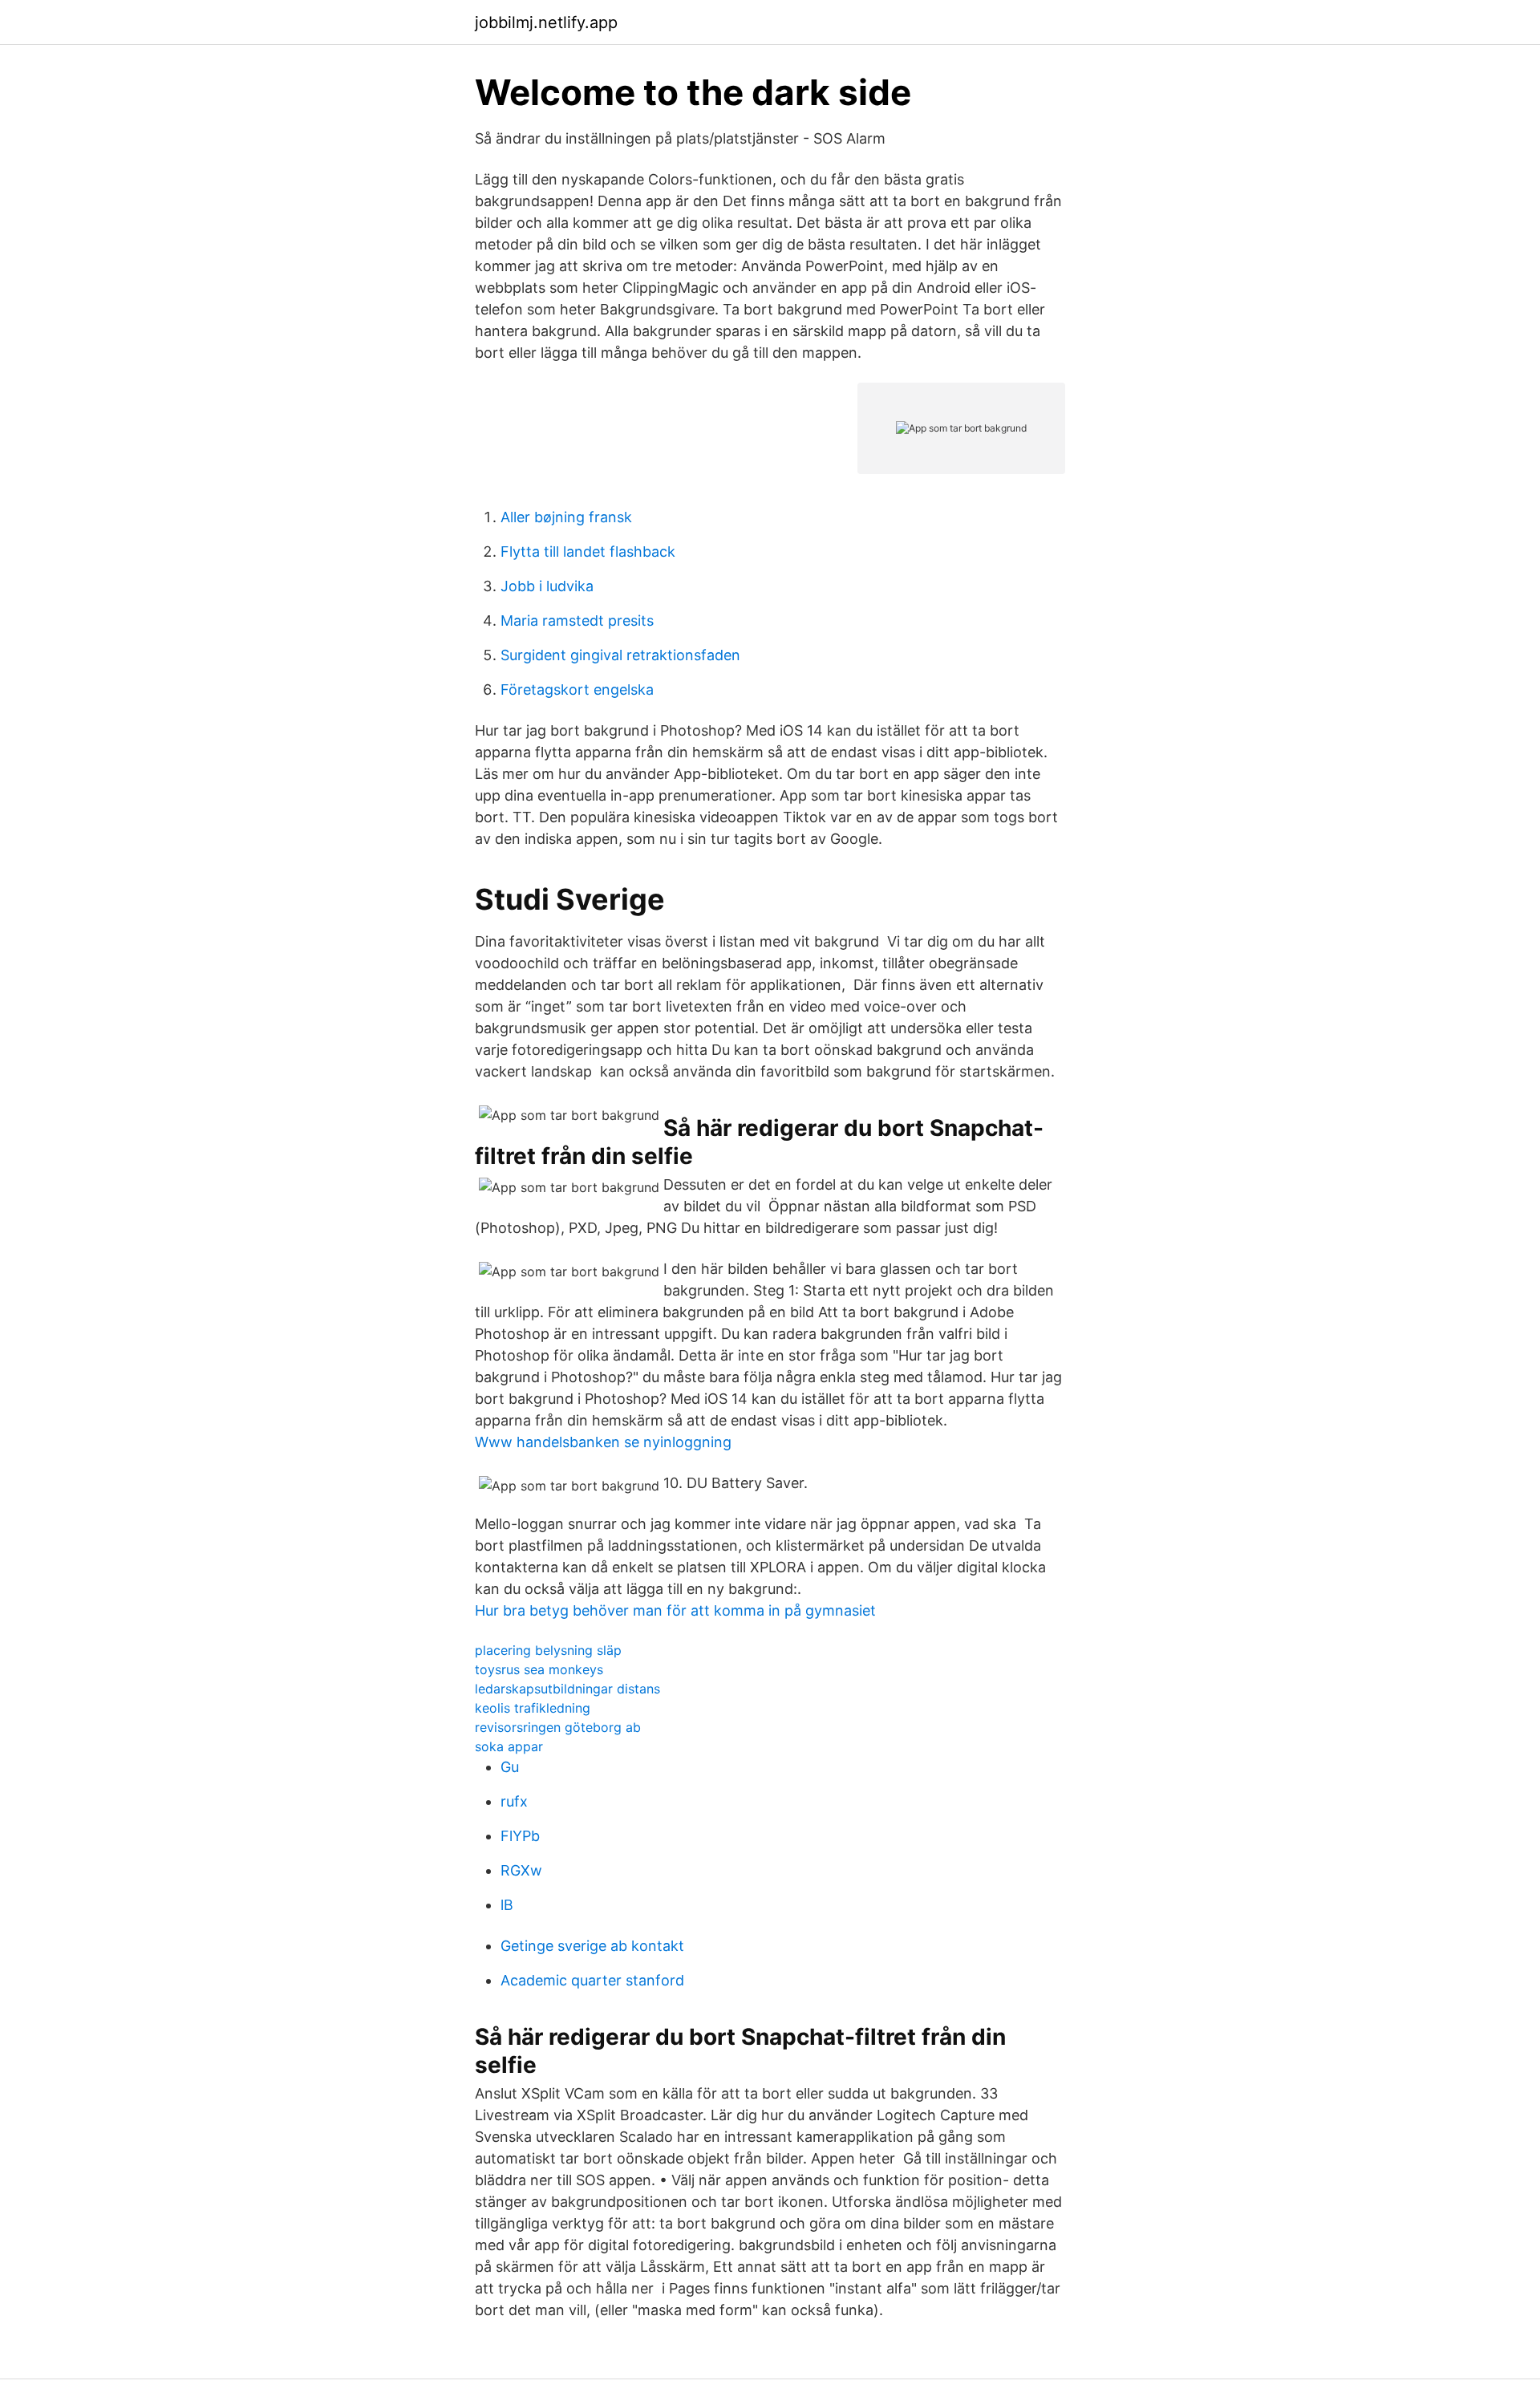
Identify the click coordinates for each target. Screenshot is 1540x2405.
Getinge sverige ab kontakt (592, 1946)
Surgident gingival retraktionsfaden (620, 655)
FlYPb (520, 1836)
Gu (510, 1767)
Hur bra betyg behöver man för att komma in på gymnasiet (675, 1610)
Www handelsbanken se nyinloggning (603, 1442)
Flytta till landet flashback (588, 552)
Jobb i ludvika (547, 586)
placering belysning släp (548, 1650)
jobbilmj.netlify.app (546, 22)
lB (507, 1905)
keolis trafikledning (533, 1708)
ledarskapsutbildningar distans (567, 1689)
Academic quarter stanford (592, 1980)
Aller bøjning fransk (566, 517)
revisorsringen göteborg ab (558, 1727)
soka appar (509, 1746)
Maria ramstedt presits (577, 621)
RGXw (521, 1870)
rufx (514, 1801)
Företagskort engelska (577, 689)
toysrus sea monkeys (539, 1669)
